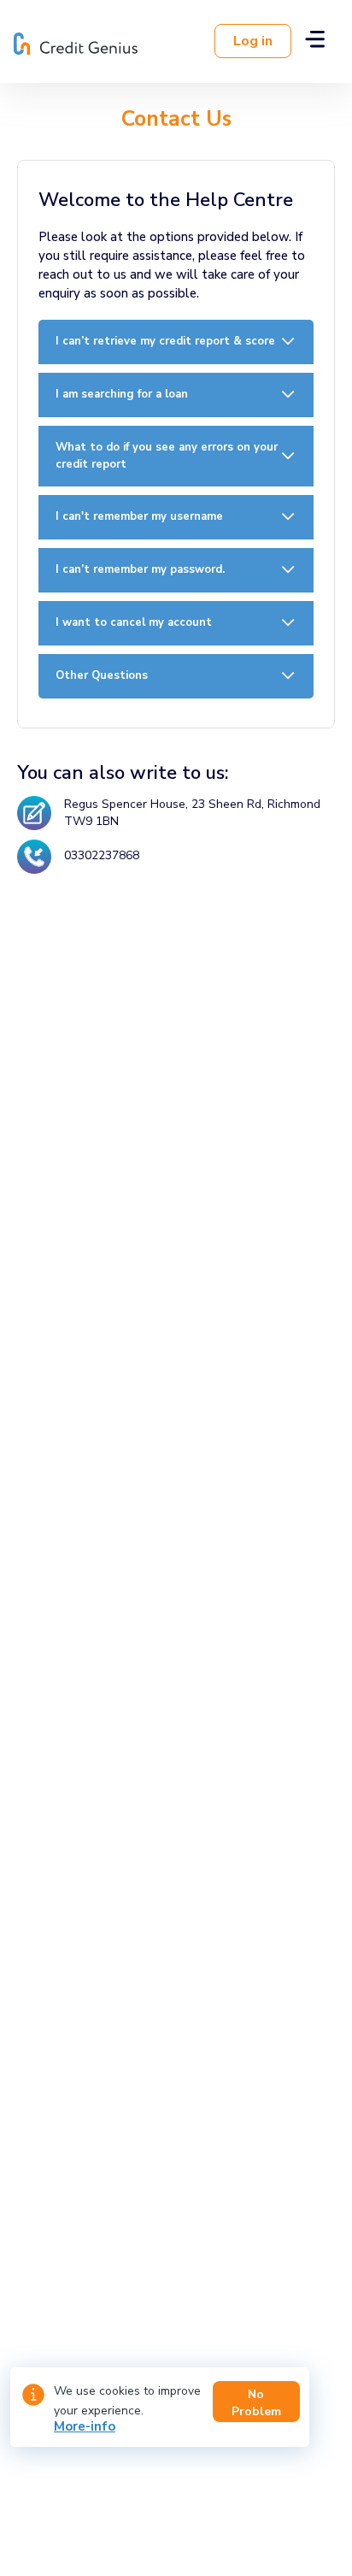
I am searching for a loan (122, 394)
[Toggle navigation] (315, 41)
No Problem (256, 2403)
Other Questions (102, 675)
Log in (253, 41)
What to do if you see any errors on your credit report (167, 456)
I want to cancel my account (134, 622)
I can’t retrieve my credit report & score (165, 341)
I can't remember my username (139, 516)
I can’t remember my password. (140, 569)
